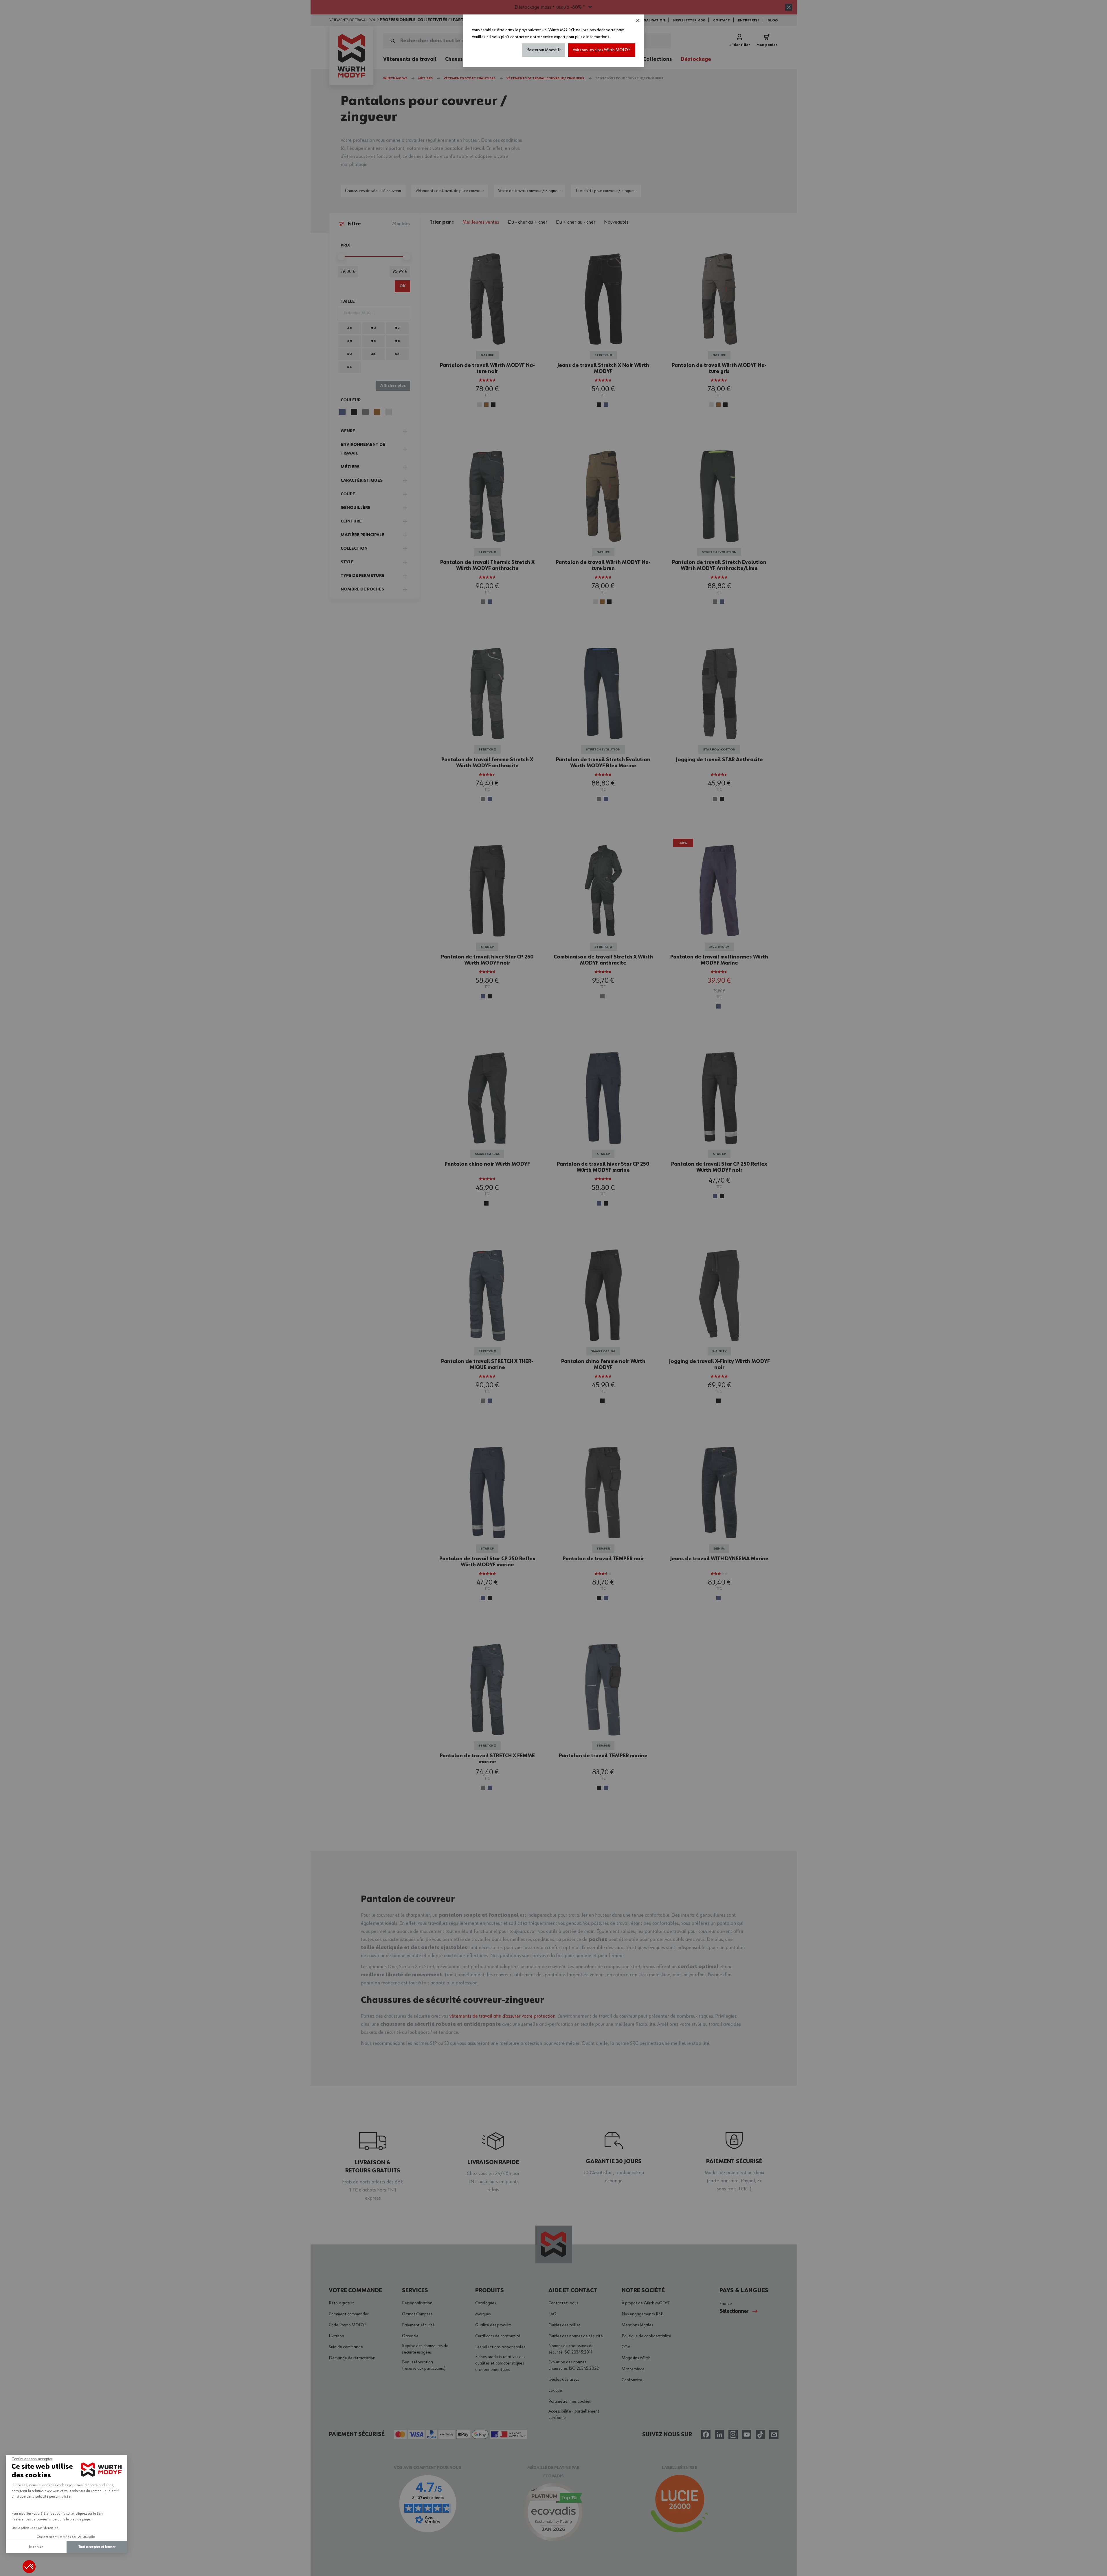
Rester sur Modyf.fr (544, 50)
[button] (29, 2567)
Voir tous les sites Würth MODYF (602, 50)
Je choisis (36, 2547)
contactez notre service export (538, 37)
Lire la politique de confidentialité (35, 2528)
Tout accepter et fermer (97, 2547)
